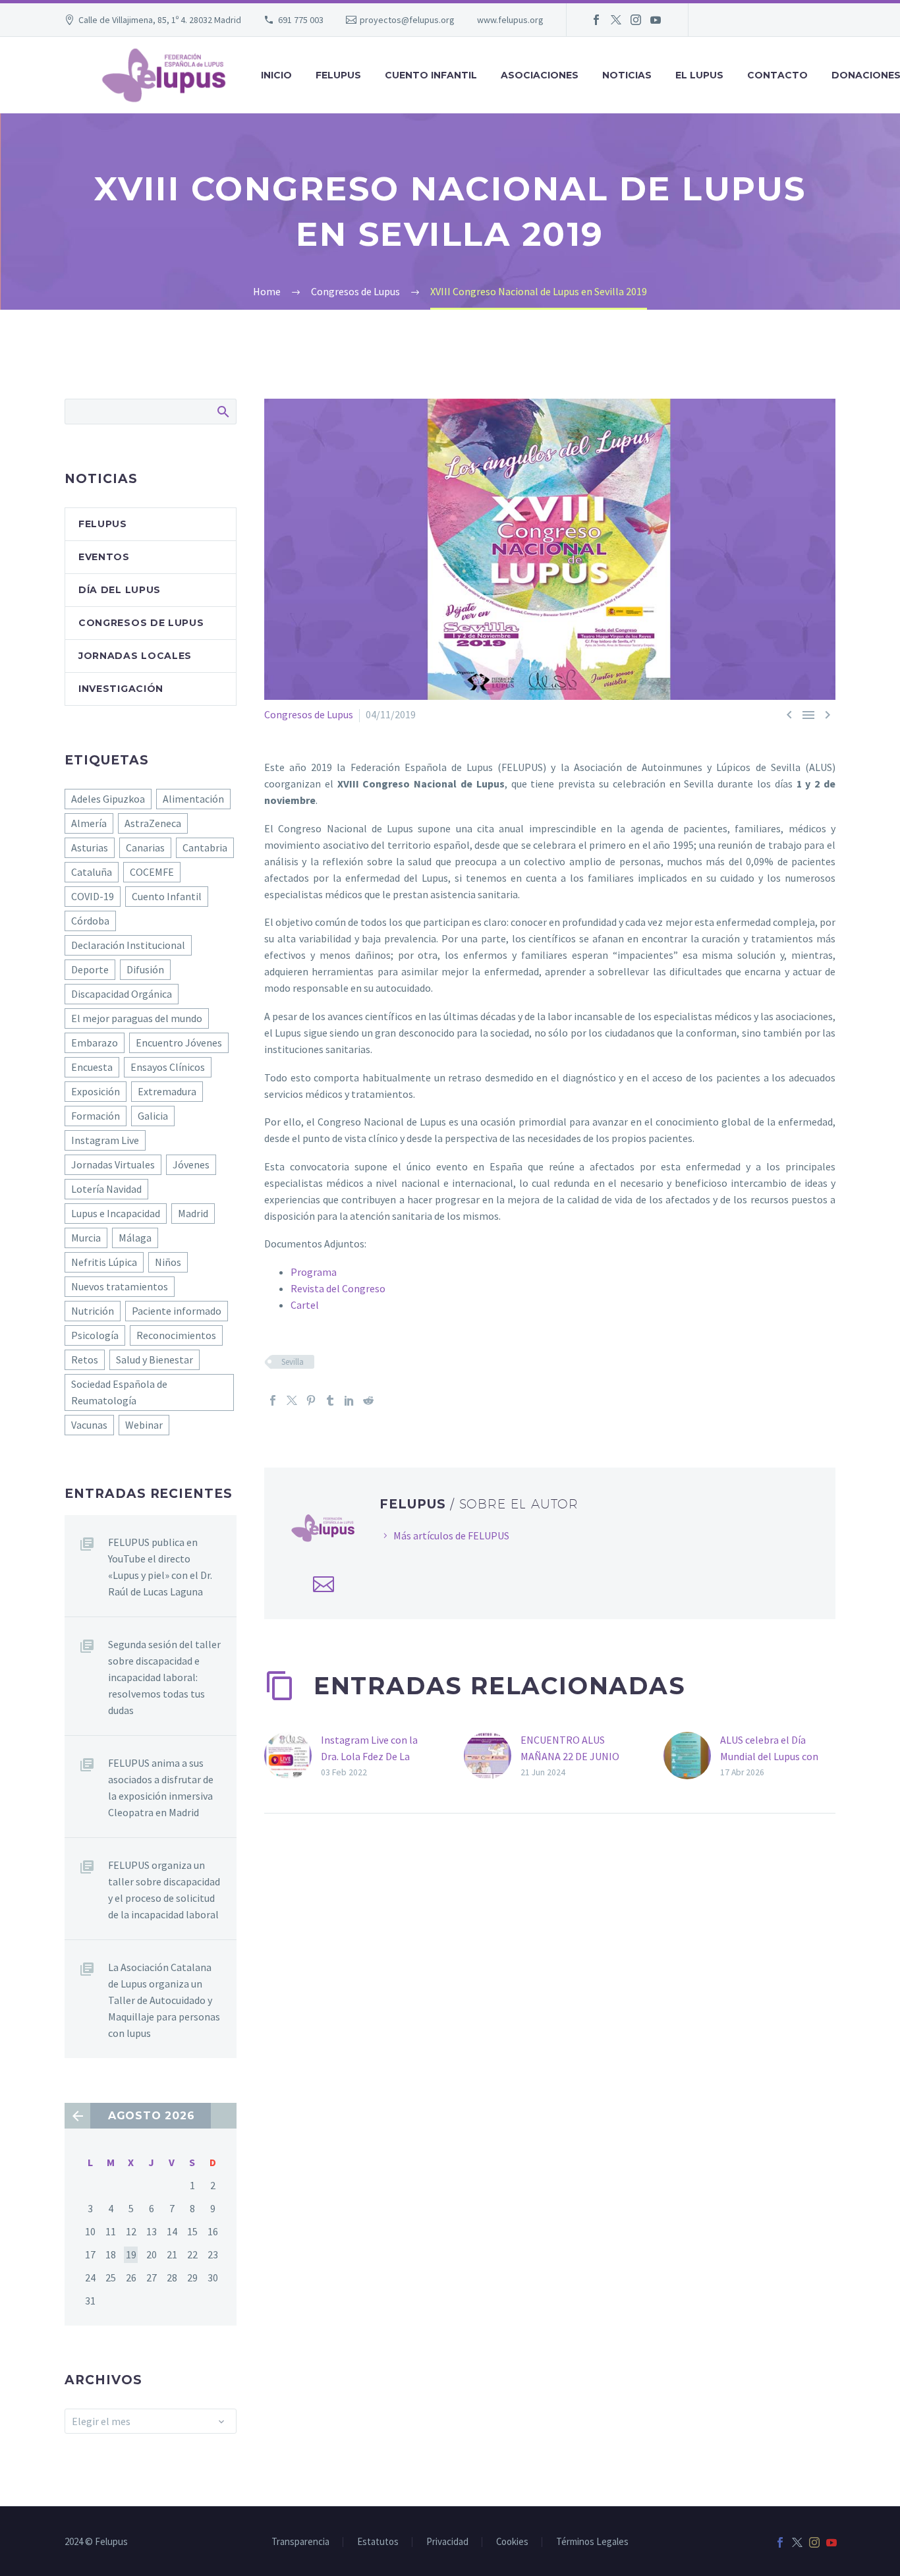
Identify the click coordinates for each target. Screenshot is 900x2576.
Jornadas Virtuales (113, 1164)
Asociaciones (540, 75)
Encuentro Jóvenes (179, 1043)
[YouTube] (656, 20)
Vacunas (89, 1425)
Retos (85, 1360)
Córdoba (90, 921)
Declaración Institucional (128, 945)
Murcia (86, 1238)
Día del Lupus (120, 590)
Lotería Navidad (106, 1189)
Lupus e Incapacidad (116, 1213)
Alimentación (193, 799)
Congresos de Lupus (309, 714)
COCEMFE (152, 872)
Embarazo (95, 1043)
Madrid (193, 1213)
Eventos (104, 557)
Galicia (153, 1116)
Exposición (96, 1091)
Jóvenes (191, 1164)
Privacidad (447, 2542)
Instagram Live (105, 1140)
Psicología (95, 1335)
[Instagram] (636, 20)
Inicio (276, 75)
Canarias (145, 847)
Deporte (90, 969)
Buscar (222, 411)
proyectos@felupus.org (407, 20)
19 (131, 2254)
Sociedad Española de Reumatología (119, 1392)
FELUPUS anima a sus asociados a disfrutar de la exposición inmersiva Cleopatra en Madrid (161, 1788)
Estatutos (378, 2542)
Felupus (103, 524)
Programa (314, 1272)
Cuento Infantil (167, 896)
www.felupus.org (510, 20)
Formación (96, 1116)
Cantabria (205, 847)
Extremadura (167, 1091)
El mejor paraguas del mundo (137, 1018)
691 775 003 (301, 20)
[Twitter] (616, 20)
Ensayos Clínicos (168, 1067)
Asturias (90, 847)
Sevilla (293, 1362)
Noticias (627, 75)
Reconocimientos (176, 1335)
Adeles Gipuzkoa (108, 799)
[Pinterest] (311, 1400)
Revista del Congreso (338, 1288)
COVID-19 (93, 896)
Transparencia (300, 2542)
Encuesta (92, 1067)
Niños (168, 1262)
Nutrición (93, 1311)
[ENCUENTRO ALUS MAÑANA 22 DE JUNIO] (492, 1756)
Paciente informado (177, 1311)
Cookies (512, 2542)
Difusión (145, 969)
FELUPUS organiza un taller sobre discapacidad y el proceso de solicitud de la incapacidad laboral (164, 1890)
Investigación (121, 689)
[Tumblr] (330, 1400)
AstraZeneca (153, 823)
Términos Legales (592, 2542)
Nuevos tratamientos (120, 1286)
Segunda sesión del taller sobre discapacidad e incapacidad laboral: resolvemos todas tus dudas (164, 1677)
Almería (89, 823)
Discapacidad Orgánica (122, 994)
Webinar (144, 1425)
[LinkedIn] (349, 1400)
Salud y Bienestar (155, 1360)
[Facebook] (596, 20)
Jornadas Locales (135, 656)
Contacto (777, 75)
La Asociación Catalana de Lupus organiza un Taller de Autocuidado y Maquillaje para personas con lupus (164, 2000)
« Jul (77, 2116)
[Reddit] (368, 1400)
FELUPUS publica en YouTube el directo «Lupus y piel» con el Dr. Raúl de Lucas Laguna (160, 1567)
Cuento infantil (431, 75)
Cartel (305, 1305)
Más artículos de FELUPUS (451, 1535)
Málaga (135, 1238)
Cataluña (92, 872)
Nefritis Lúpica (104, 1262)
